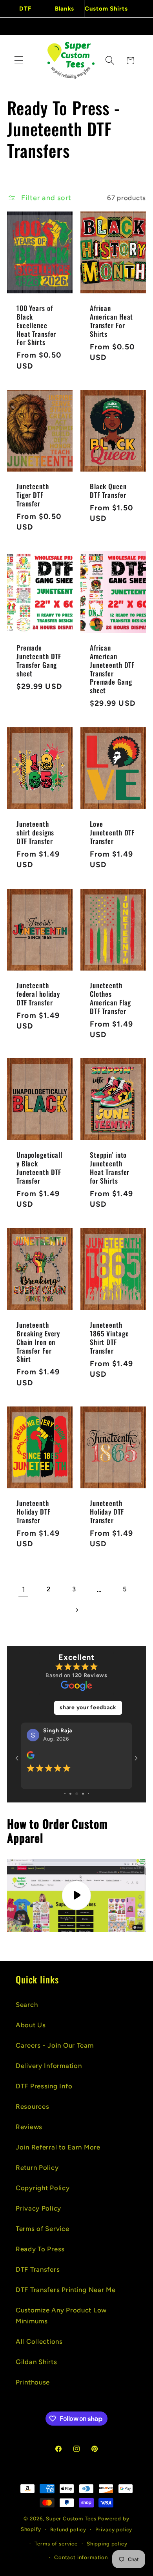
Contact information (81, 2557)
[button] (19, 61)
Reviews (29, 2127)
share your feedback (88, 1707)
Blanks (65, 9)
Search (27, 2005)
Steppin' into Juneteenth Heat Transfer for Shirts (110, 1168)
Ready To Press (40, 2249)
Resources (32, 2106)
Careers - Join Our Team (55, 2045)
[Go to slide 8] (83, 1812)
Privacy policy (114, 2529)
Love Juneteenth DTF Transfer (112, 832)
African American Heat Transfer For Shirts (111, 321)
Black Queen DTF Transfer (108, 491)
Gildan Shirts (36, 2362)
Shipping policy (107, 2543)
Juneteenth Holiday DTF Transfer (34, 1512)
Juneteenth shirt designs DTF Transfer (35, 832)
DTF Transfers (38, 2269)
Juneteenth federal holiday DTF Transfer (38, 994)
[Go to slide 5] (65, 1812)
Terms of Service (43, 2229)
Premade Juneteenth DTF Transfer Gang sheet (39, 661)
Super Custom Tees (71, 2518)
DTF (25, 9)
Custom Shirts (106, 9)
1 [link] (24, 1589)
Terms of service (56, 2543)
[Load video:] (76, 1914)
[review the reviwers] (31, 1757)
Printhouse (33, 2382)
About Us (31, 2025)
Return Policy (37, 2167)
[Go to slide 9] (88, 1812)
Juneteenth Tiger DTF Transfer (33, 495)
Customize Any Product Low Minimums (61, 2316)
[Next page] (77, 1610)
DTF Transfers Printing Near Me (66, 2290)
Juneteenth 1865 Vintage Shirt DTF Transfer (109, 1338)
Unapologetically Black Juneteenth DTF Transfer (39, 1168)
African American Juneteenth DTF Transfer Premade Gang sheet (112, 669)
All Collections (39, 2341)
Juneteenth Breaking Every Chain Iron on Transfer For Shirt (38, 1342)
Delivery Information (49, 2066)
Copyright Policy (43, 2188)
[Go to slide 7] (77, 1812)
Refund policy (68, 2529)
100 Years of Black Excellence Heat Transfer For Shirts (36, 325)
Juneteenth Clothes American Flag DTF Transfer (110, 998)
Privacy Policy (38, 2208)
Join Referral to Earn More (58, 2147)
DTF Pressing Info (44, 2086)
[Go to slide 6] (70, 1812)
